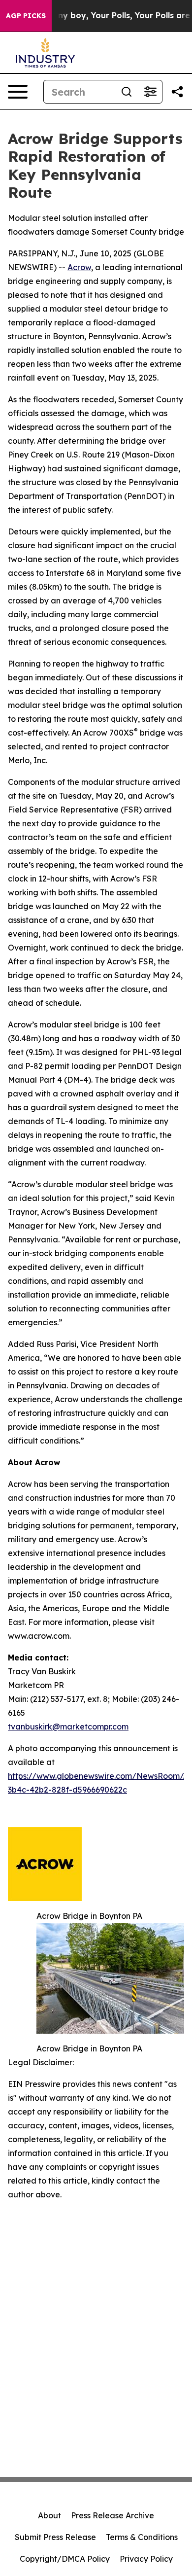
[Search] (127, 92)
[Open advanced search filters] (150, 92)
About (49, 2515)
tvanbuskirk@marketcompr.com (68, 1727)
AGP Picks (26, 16)
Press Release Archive (112, 2515)
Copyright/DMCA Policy (65, 2559)
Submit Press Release (55, 2537)
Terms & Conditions (142, 2537)
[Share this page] (177, 92)
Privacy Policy (146, 2559)
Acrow (79, 267)
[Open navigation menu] (18, 92)
